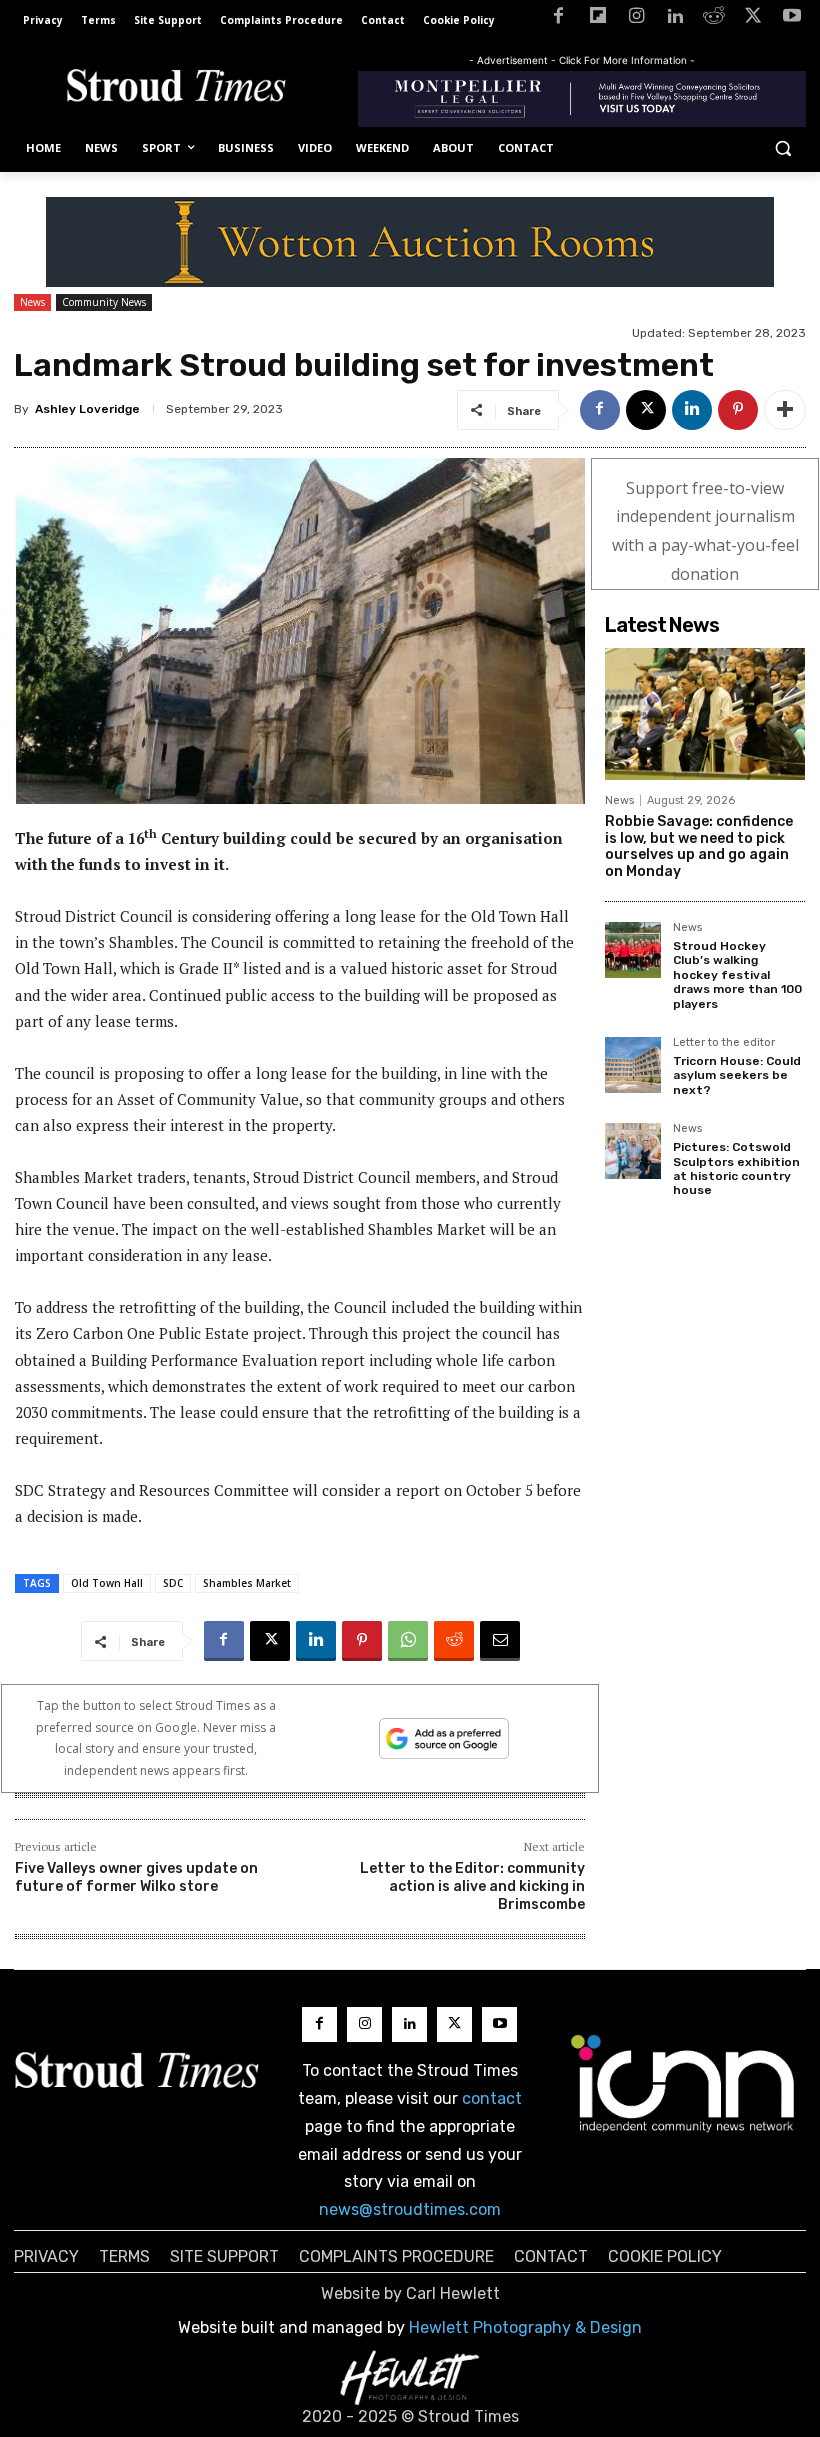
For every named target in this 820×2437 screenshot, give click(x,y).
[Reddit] (714, 19)
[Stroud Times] (176, 88)
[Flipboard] (597, 19)
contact (492, 2098)
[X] (752, 19)
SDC (173, 1583)
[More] (785, 410)
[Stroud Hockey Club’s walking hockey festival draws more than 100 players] (633, 950)
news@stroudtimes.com (410, 2209)
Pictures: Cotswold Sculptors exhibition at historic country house (736, 1168)
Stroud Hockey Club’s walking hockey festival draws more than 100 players (737, 975)
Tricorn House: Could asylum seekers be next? (737, 1075)
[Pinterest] (738, 410)
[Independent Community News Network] (683, 2083)
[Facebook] (558, 19)
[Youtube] (791, 19)
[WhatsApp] (408, 1641)
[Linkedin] (675, 19)
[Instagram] (636, 19)
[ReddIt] (454, 1641)
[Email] (500, 1641)
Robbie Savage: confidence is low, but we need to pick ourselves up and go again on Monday (699, 846)
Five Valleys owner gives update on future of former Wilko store (136, 1877)
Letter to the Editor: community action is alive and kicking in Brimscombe (472, 1886)
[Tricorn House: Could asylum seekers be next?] (633, 1065)
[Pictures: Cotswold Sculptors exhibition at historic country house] (633, 1151)
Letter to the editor (724, 1043)
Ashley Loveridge (87, 409)
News (32, 302)
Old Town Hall (107, 1583)
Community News (104, 302)
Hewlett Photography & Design (525, 2327)
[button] (782, 148)
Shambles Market (247, 1583)
